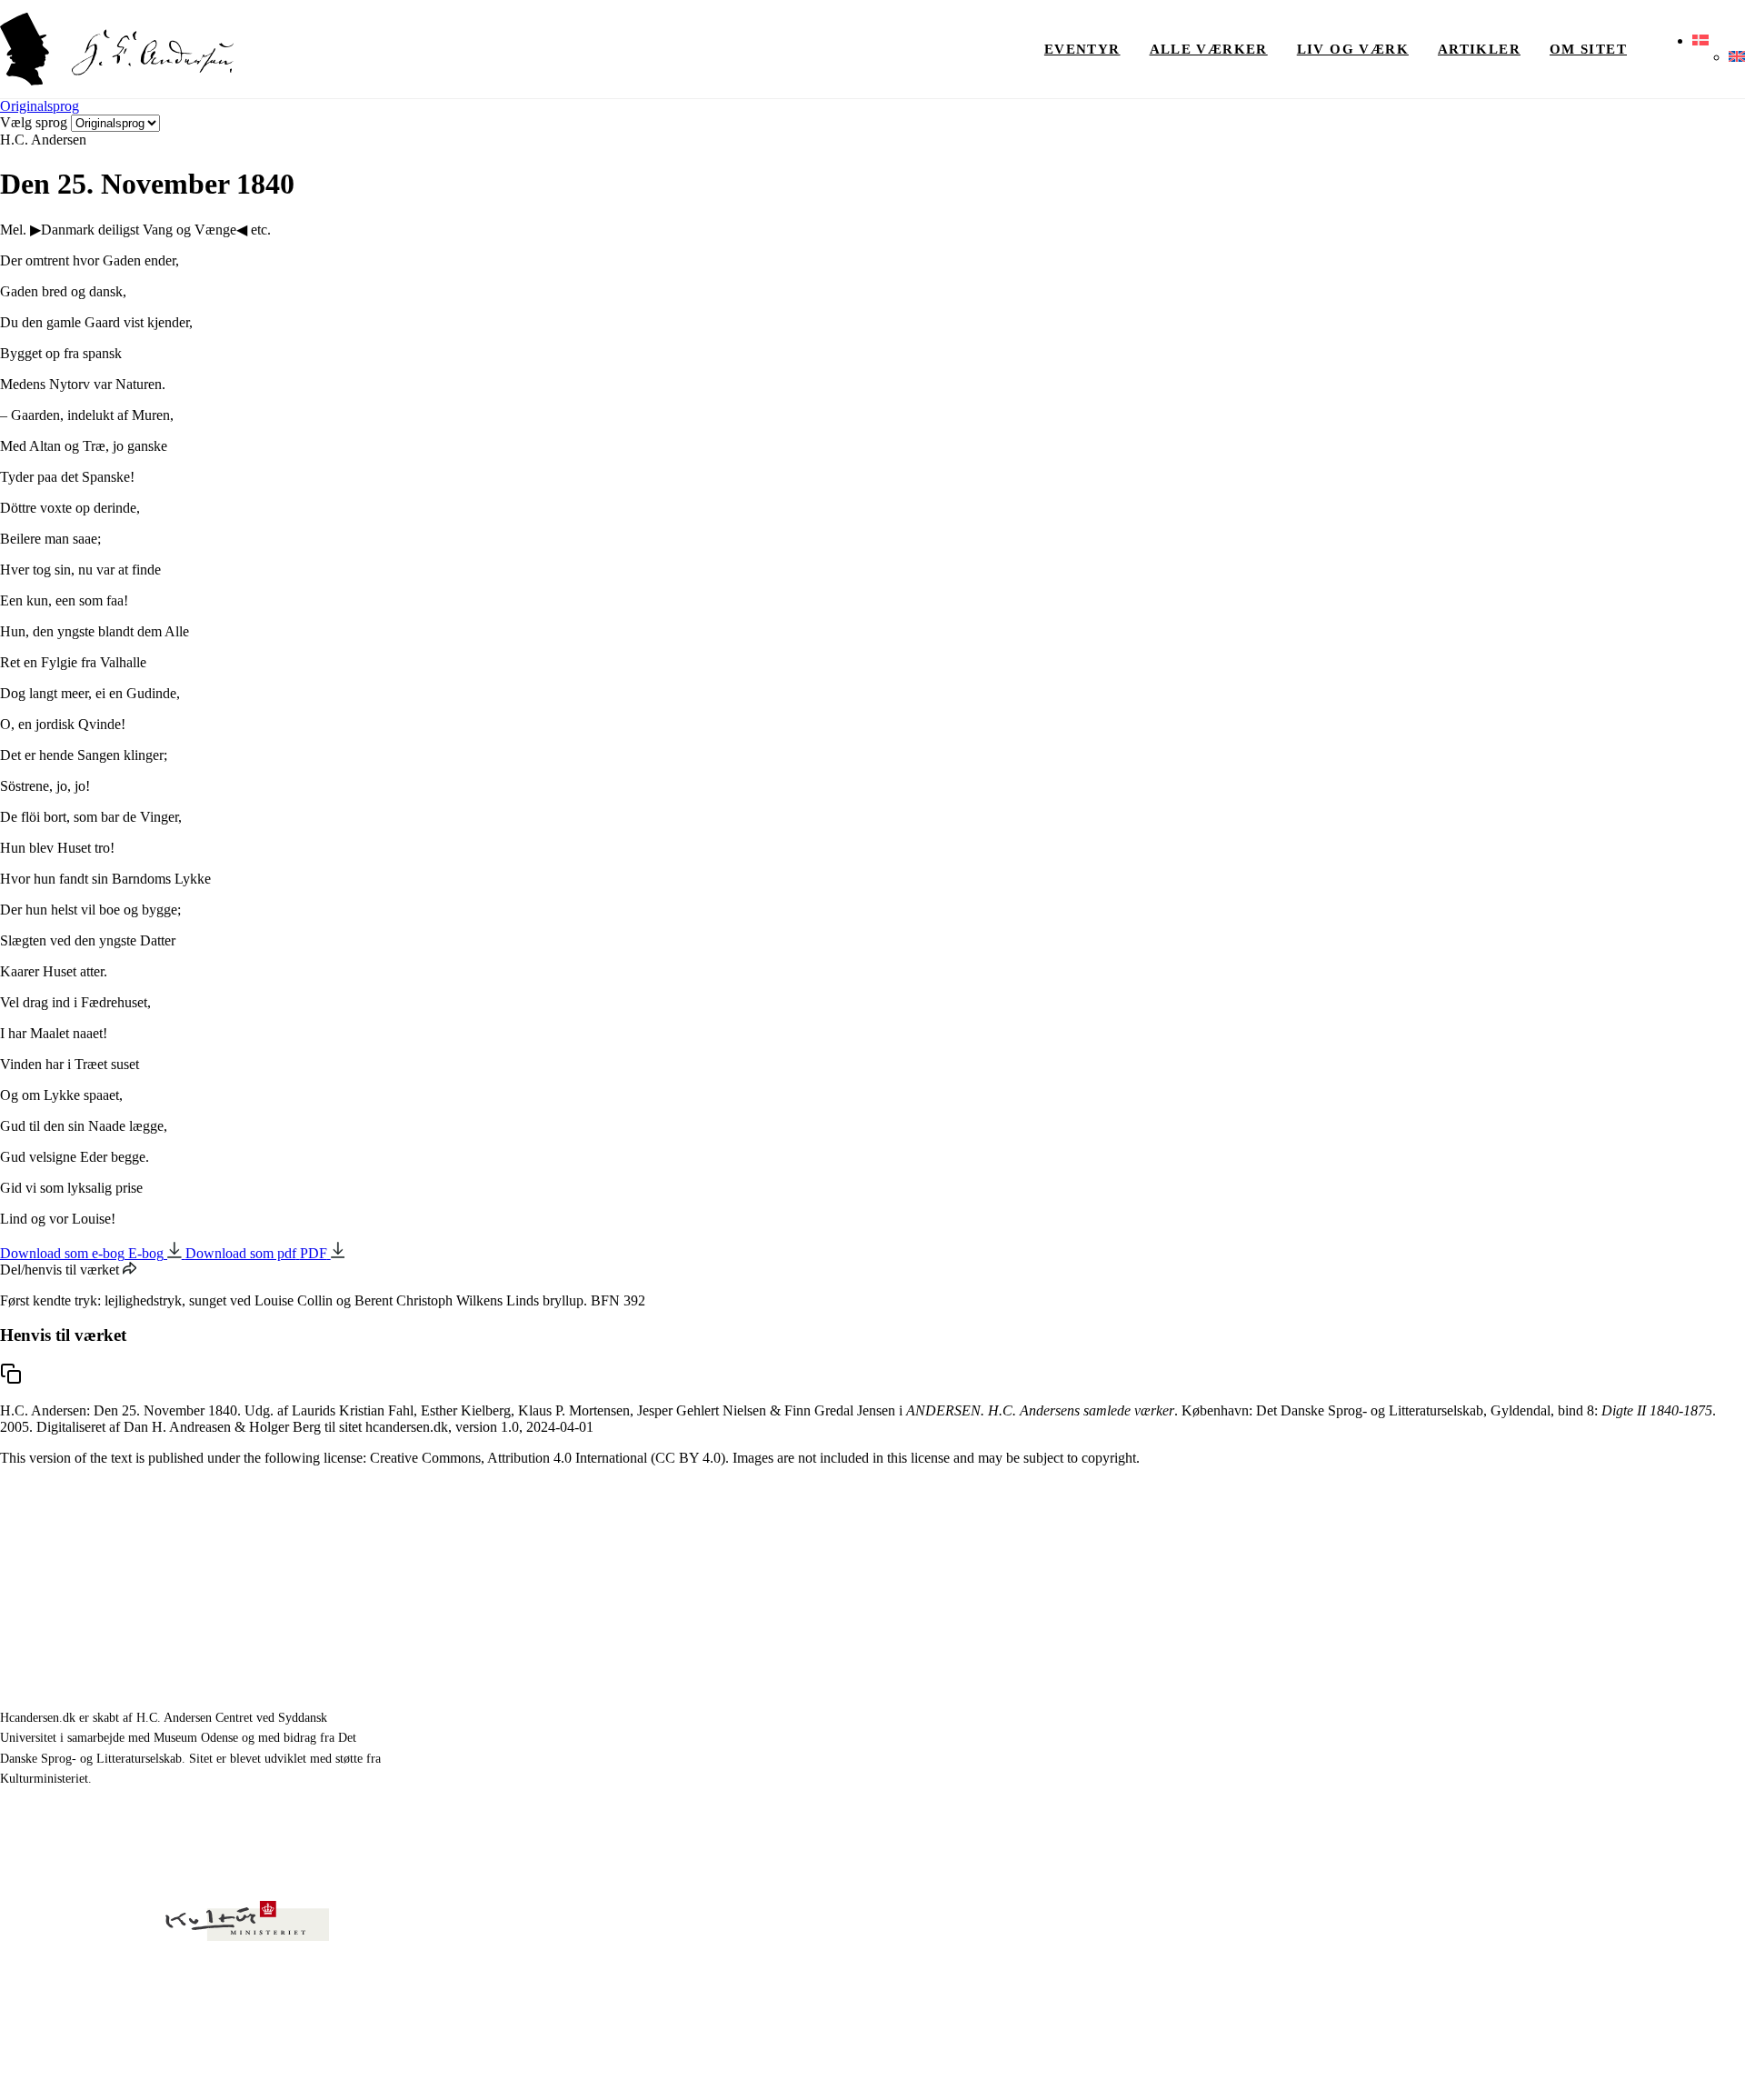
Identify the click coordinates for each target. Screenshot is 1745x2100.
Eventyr (1082, 49)
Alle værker (1209, 49)
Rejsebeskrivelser (1194, 1703)
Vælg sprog (34, 122)
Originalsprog (40, 106)
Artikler (1479, 49)
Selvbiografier (1184, 1745)
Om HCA (1416, 1661)
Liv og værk (1353, 49)
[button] (1700, 41)
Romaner (1170, 1661)
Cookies (1725, 2063)
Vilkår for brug (1652, 2063)
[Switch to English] (1737, 57)
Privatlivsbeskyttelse (1549, 2063)
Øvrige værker (1432, 1620)
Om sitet (1588, 49)
